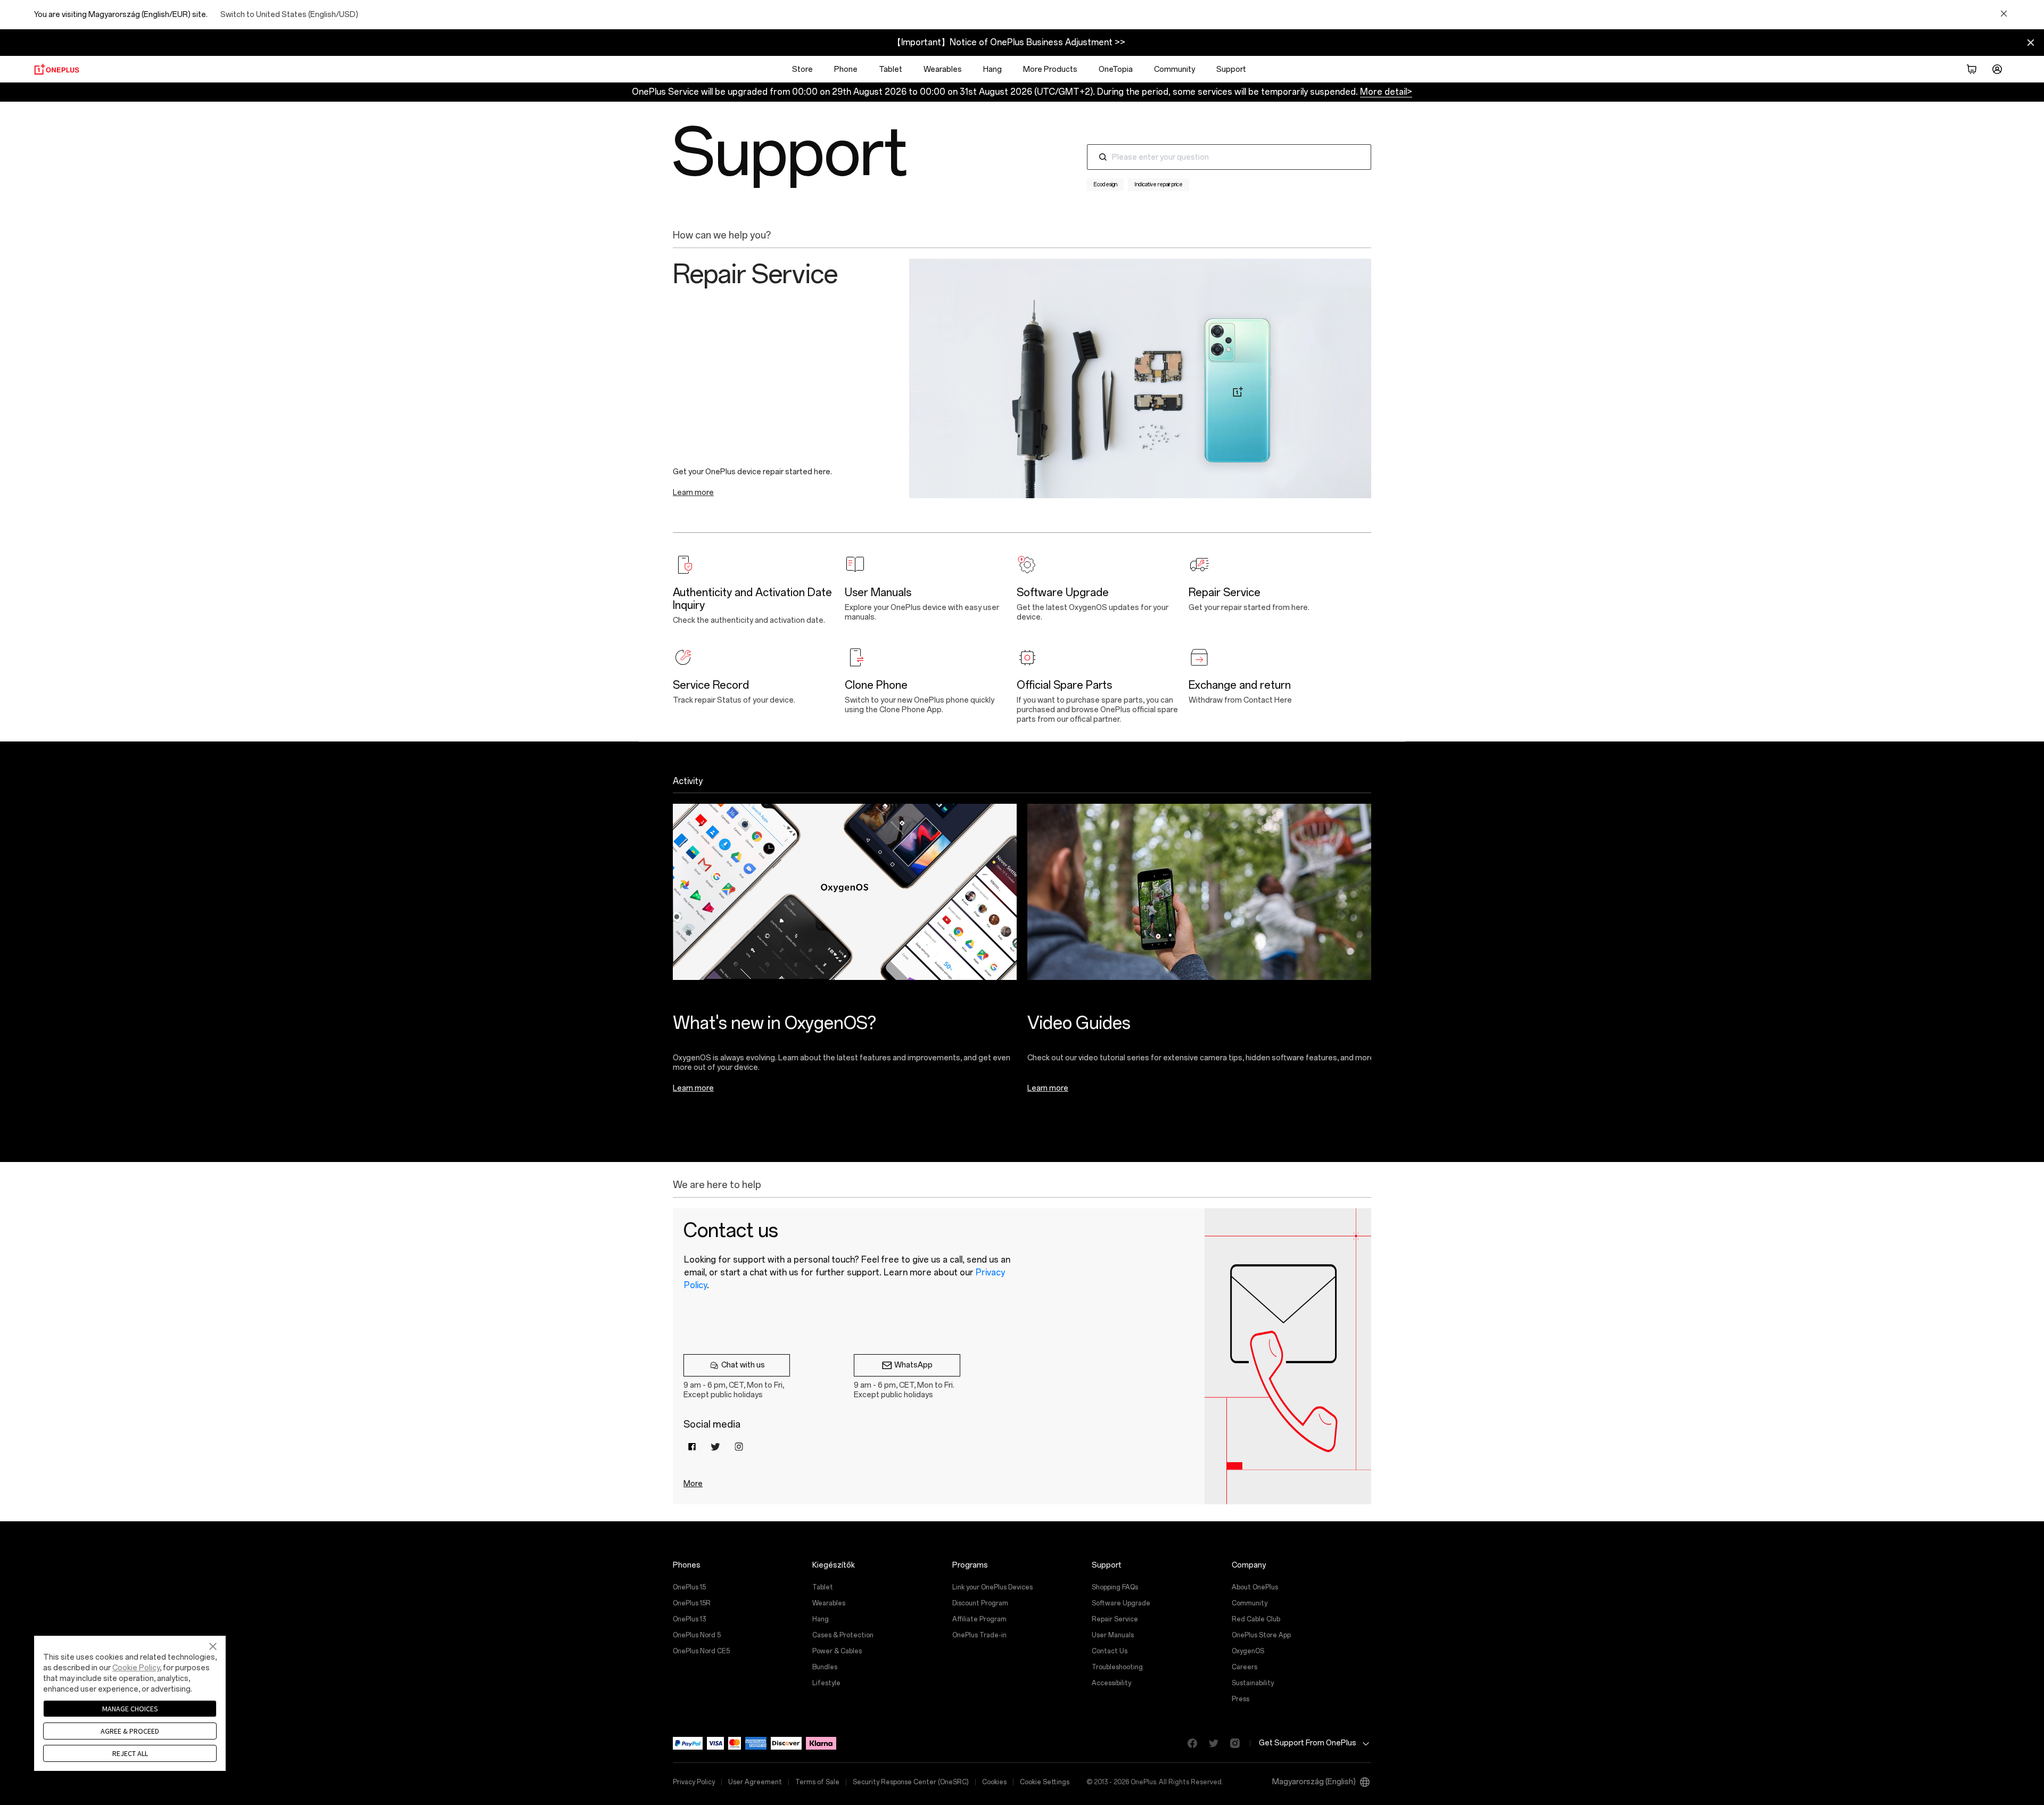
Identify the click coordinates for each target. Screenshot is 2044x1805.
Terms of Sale (817, 1782)
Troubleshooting (1117, 1667)
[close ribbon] (2031, 43)
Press (1241, 1699)
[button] (1972, 69)
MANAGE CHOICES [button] (130, 1709)
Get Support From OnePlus (1308, 1743)
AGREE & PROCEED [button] (130, 1731)
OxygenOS (1248, 1651)
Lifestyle (826, 1683)
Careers (1244, 1667)
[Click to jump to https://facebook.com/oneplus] (1188, 1743)
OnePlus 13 (689, 1619)
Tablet (891, 69)
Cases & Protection (843, 1635)
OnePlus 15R (692, 1603)
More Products (1050, 69)
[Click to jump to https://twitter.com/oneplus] (1209, 1743)
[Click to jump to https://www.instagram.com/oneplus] (1231, 1743)
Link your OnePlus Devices (992, 1587)
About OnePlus (1255, 1587)
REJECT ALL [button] (130, 1753)
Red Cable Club (1256, 1619)
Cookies (994, 1782)
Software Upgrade (1121, 1603)
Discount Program (980, 1603)
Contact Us (1110, 1651)
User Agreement (755, 1782)
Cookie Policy (136, 1668)
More (693, 1484)
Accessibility (1111, 1683)
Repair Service (1115, 1619)
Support (1231, 69)
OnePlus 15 (689, 1587)
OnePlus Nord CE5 (701, 1651)
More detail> (1386, 92)
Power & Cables (837, 1651)
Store (802, 69)
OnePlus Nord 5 (697, 1635)
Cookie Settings (1045, 1782)
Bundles (825, 1667)
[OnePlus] (57, 69)
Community (1175, 69)
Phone (846, 69)
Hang (992, 69)
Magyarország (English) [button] (1314, 1782)
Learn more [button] (693, 493)
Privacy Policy (694, 1782)
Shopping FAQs (1115, 1587)
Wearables (943, 69)
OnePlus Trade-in (979, 1635)
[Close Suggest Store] (2004, 14)
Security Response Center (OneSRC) (911, 1782)
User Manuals (1113, 1635)
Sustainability (1253, 1683)
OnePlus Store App (1261, 1635)
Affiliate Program (979, 1619)
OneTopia (1116, 69)
